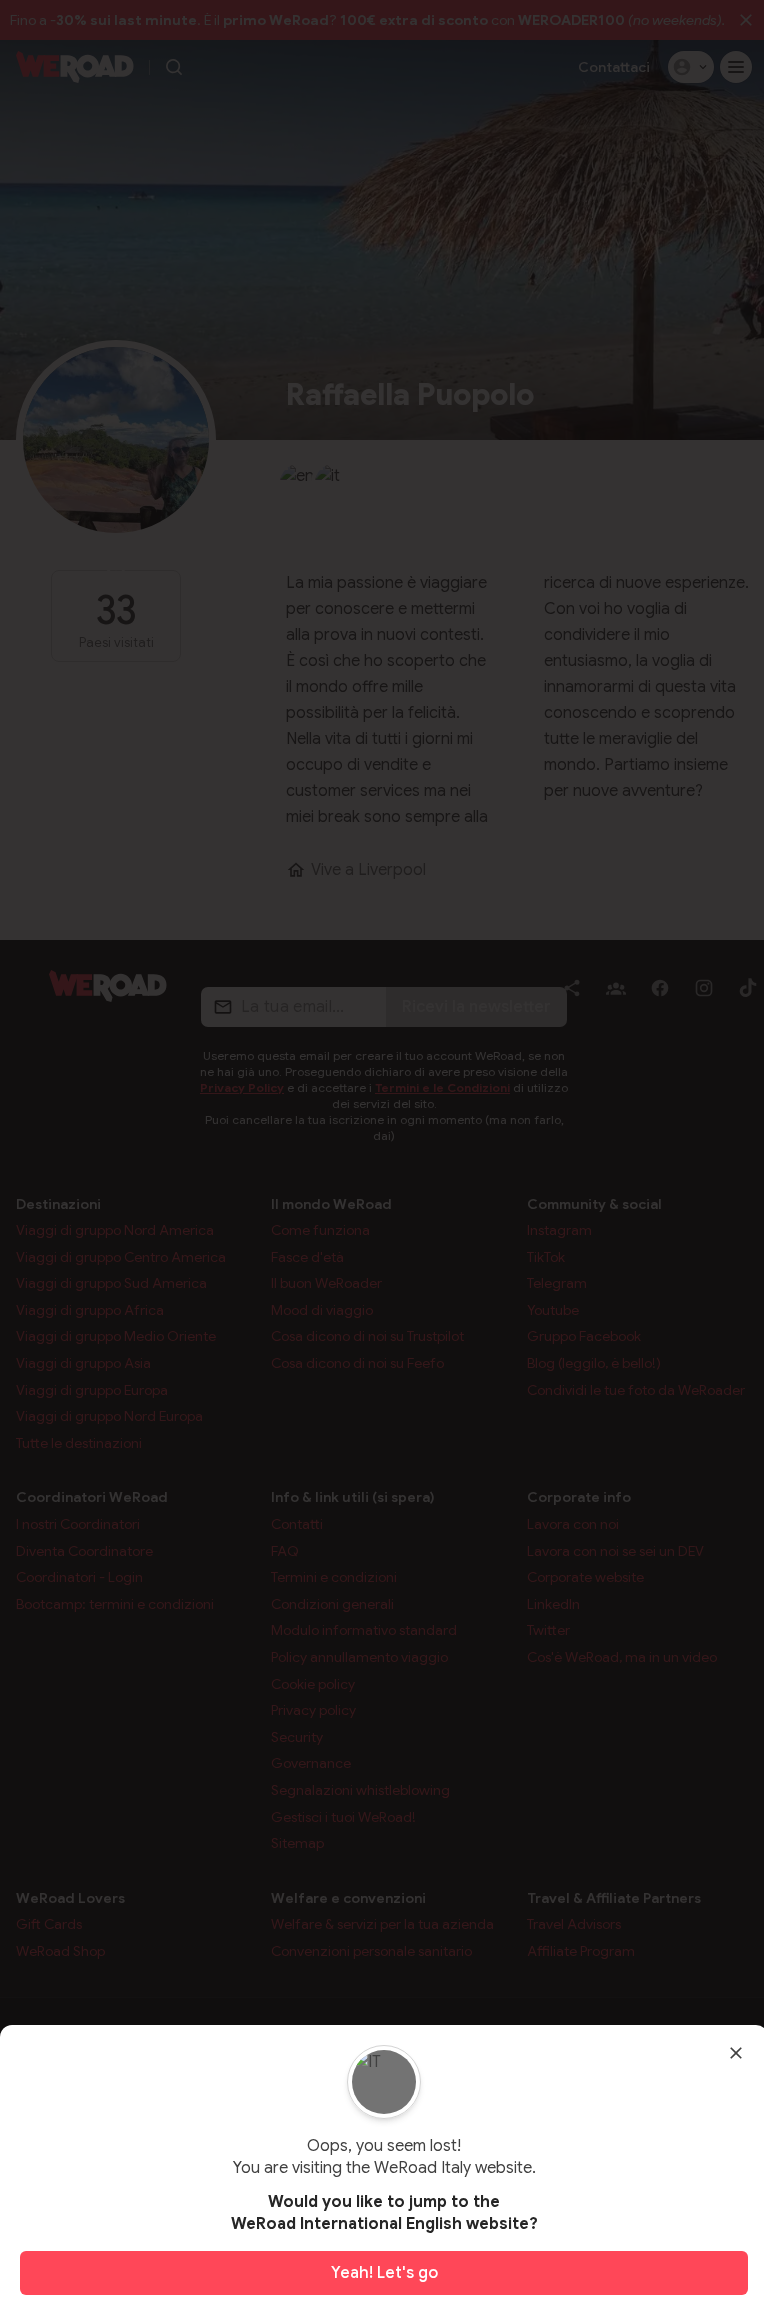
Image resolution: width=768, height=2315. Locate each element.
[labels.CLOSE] (736, 2053)
